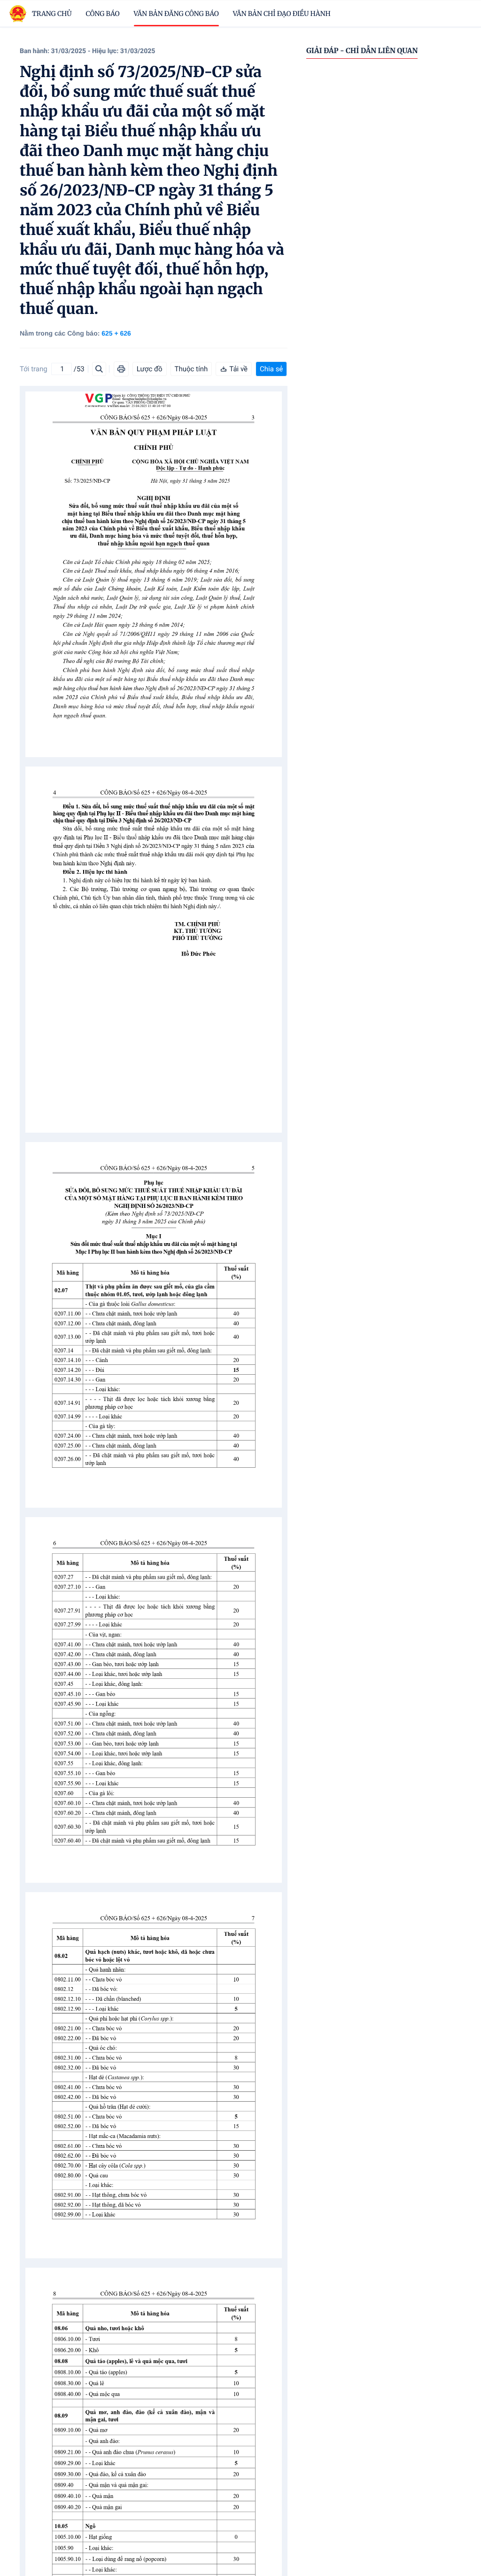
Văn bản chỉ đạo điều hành (282, 14)
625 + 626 (116, 333)
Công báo (103, 14)
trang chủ (52, 14)
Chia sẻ (271, 369)
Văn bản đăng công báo (176, 14)
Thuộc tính (191, 369)
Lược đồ (150, 369)
